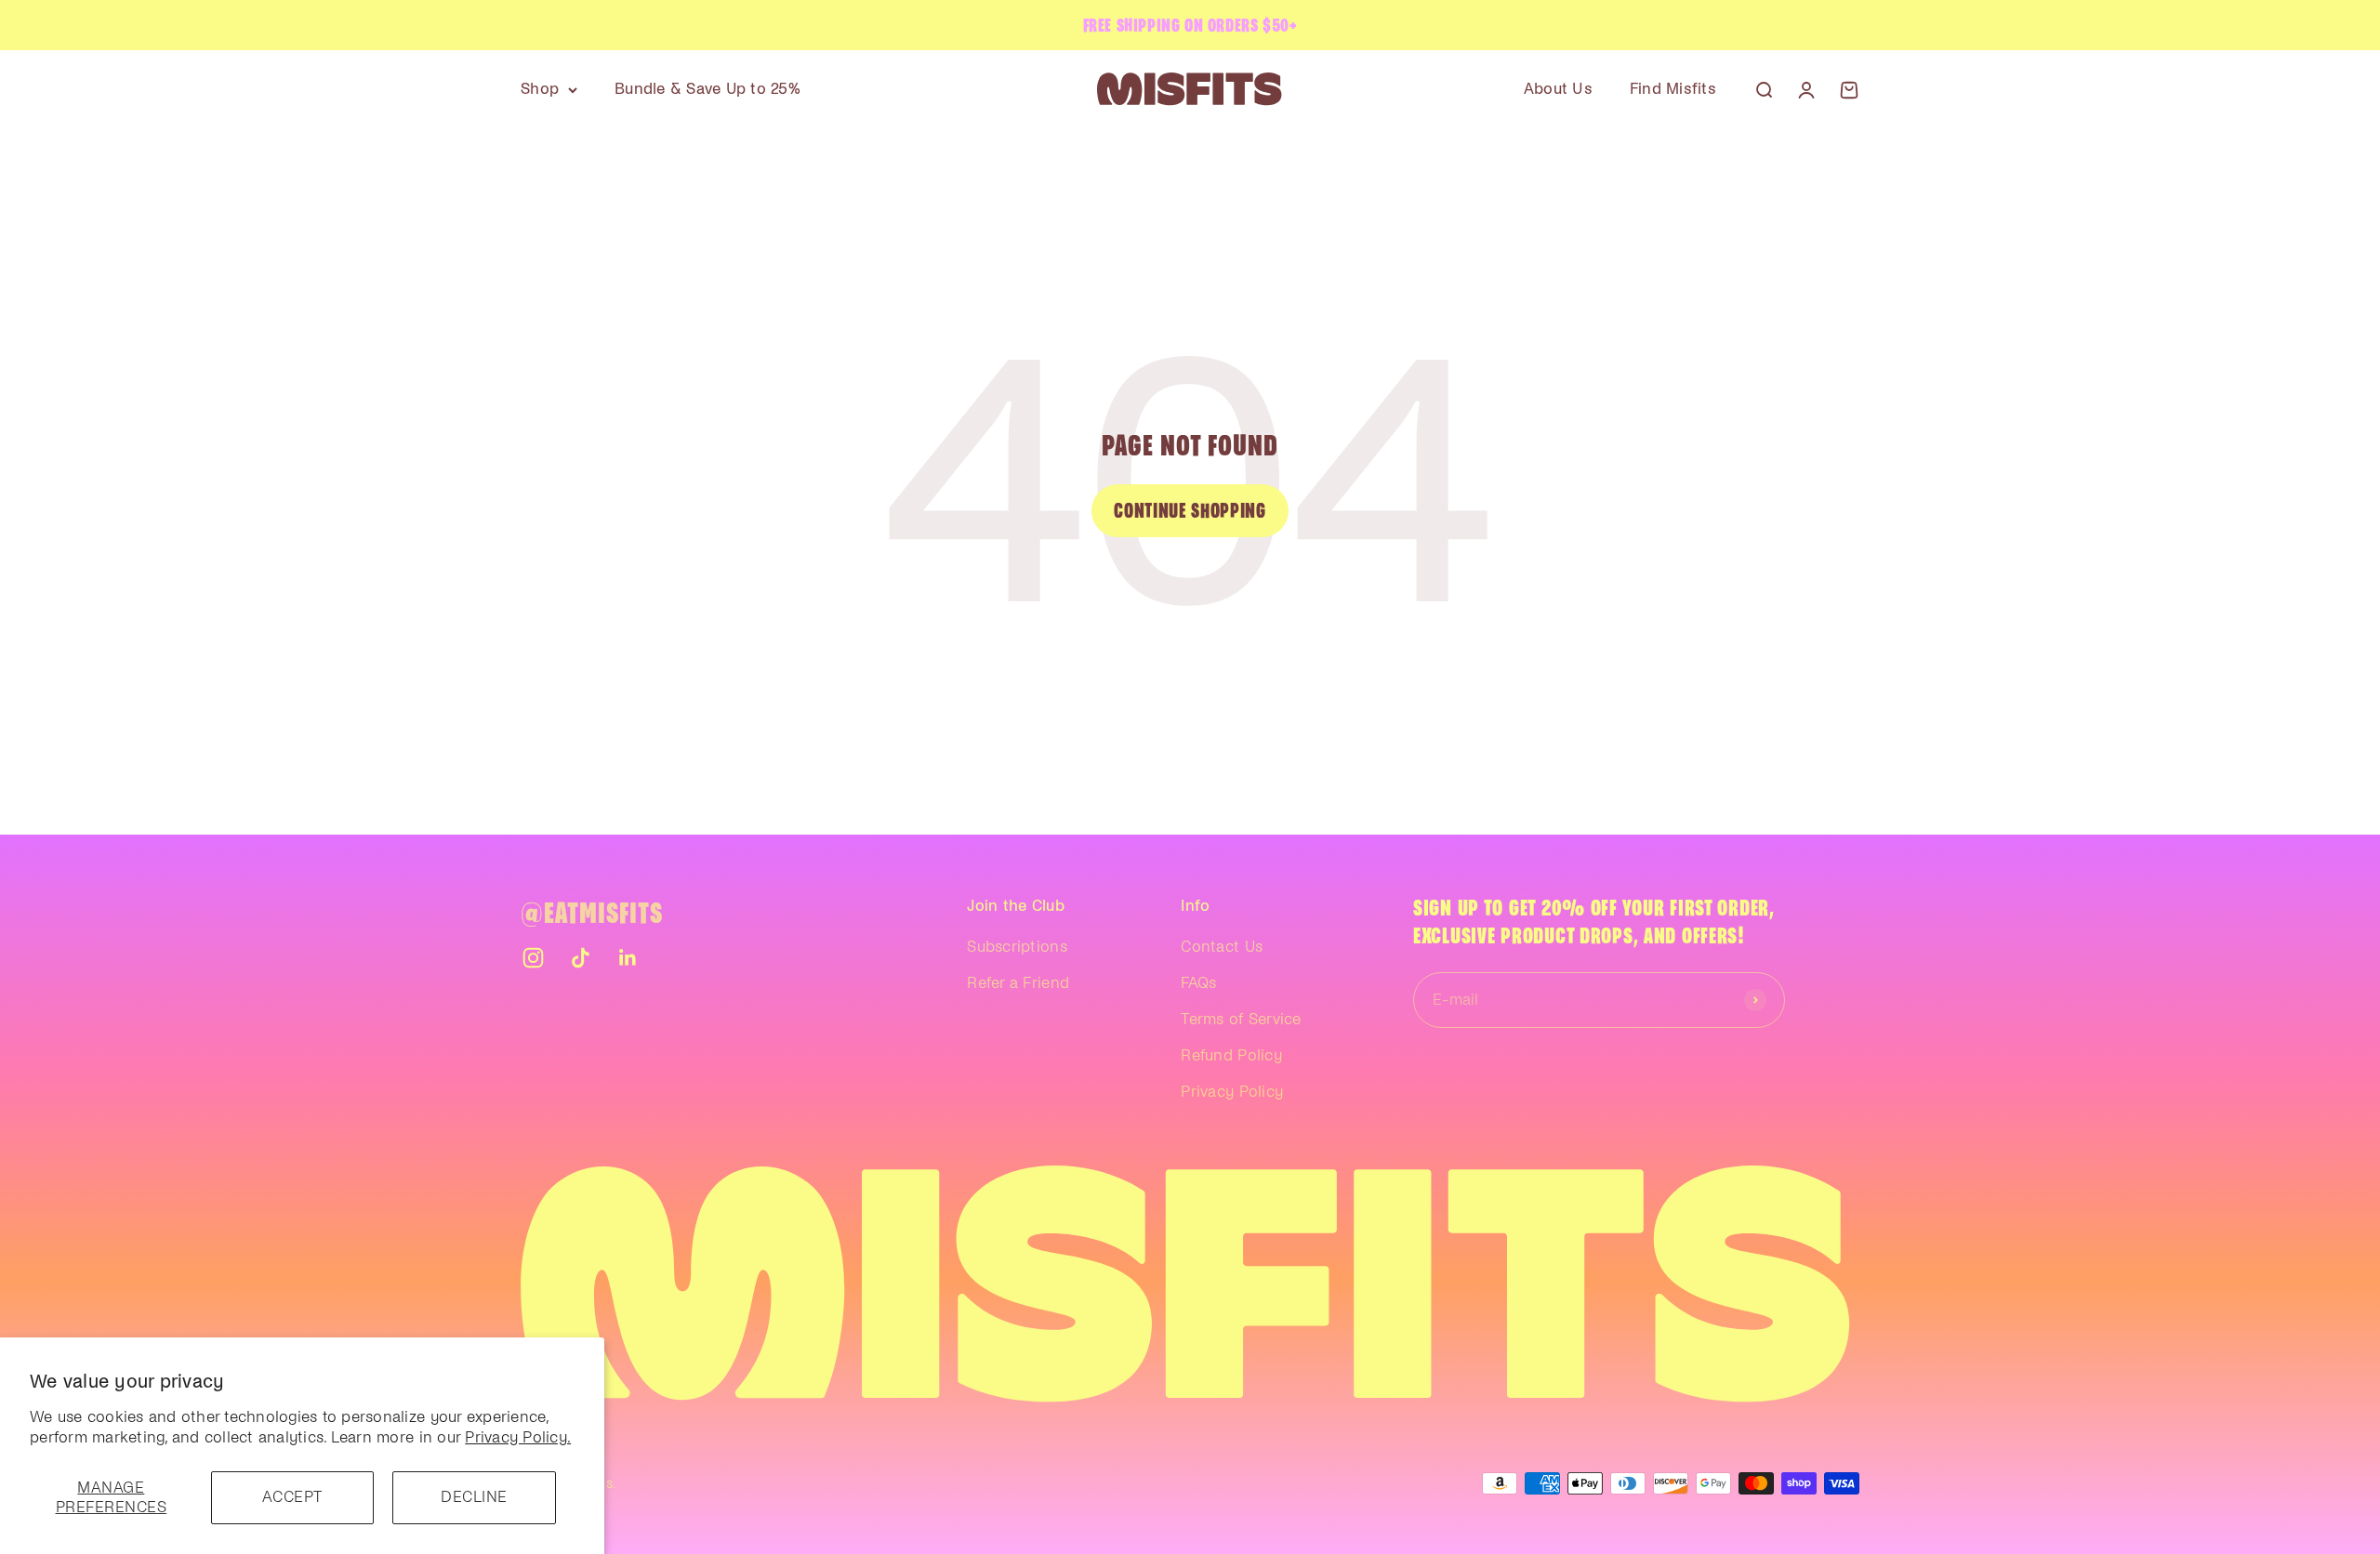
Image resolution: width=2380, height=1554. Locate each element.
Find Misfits (1673, 89)
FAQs (1198, 983)
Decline (474, 1497)
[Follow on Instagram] (533, 958)
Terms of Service (1241, 1020)
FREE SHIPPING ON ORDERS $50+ (1190, 25)
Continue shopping (1190, 510)
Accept (292, 1497)
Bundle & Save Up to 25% (707, 89)
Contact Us (1222, 947)
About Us (1558, 89)
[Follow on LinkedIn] (628, 958)
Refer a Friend (1018, 983)
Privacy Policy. (518, 1438)
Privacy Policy (1232, 1092)
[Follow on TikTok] (581, 958)
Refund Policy (1231, 1056)
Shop (540, 89)
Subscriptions (1017, 947)
